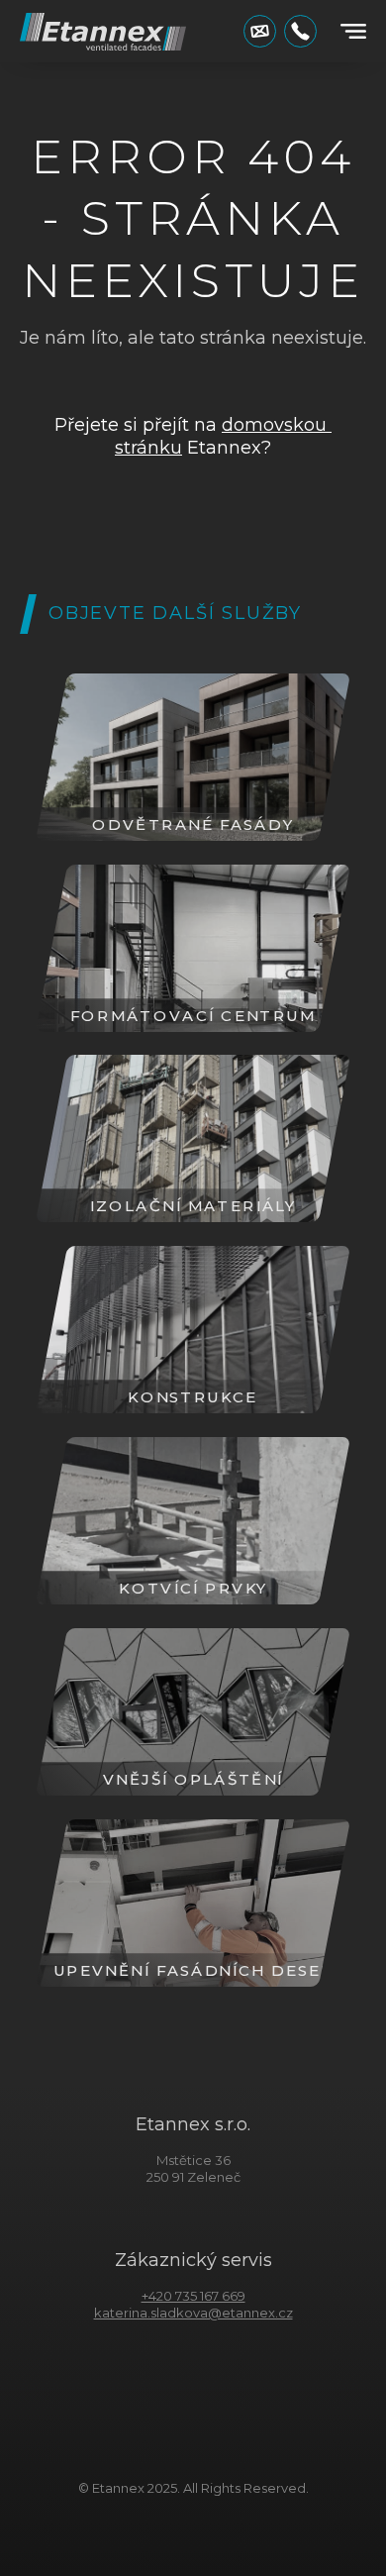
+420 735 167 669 (193, 2296)
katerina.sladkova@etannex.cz (193, 2313)
